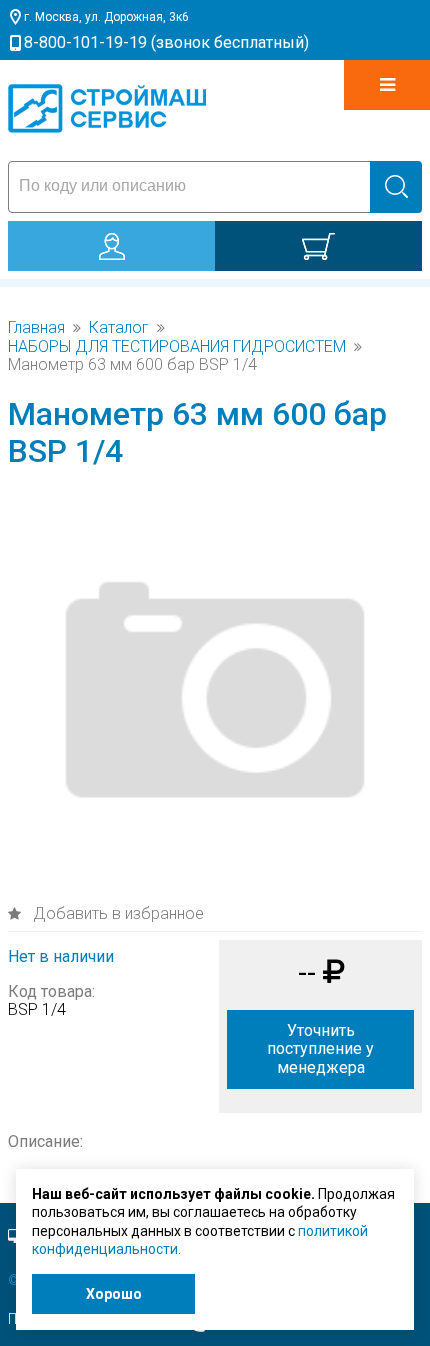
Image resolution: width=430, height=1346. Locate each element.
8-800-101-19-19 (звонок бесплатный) (166, 42)
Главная (36, 328)
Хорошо (114, 1294)
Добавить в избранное (116, 913)
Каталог (119, 328)
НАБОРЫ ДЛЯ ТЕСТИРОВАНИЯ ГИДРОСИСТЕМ (177, 347)
